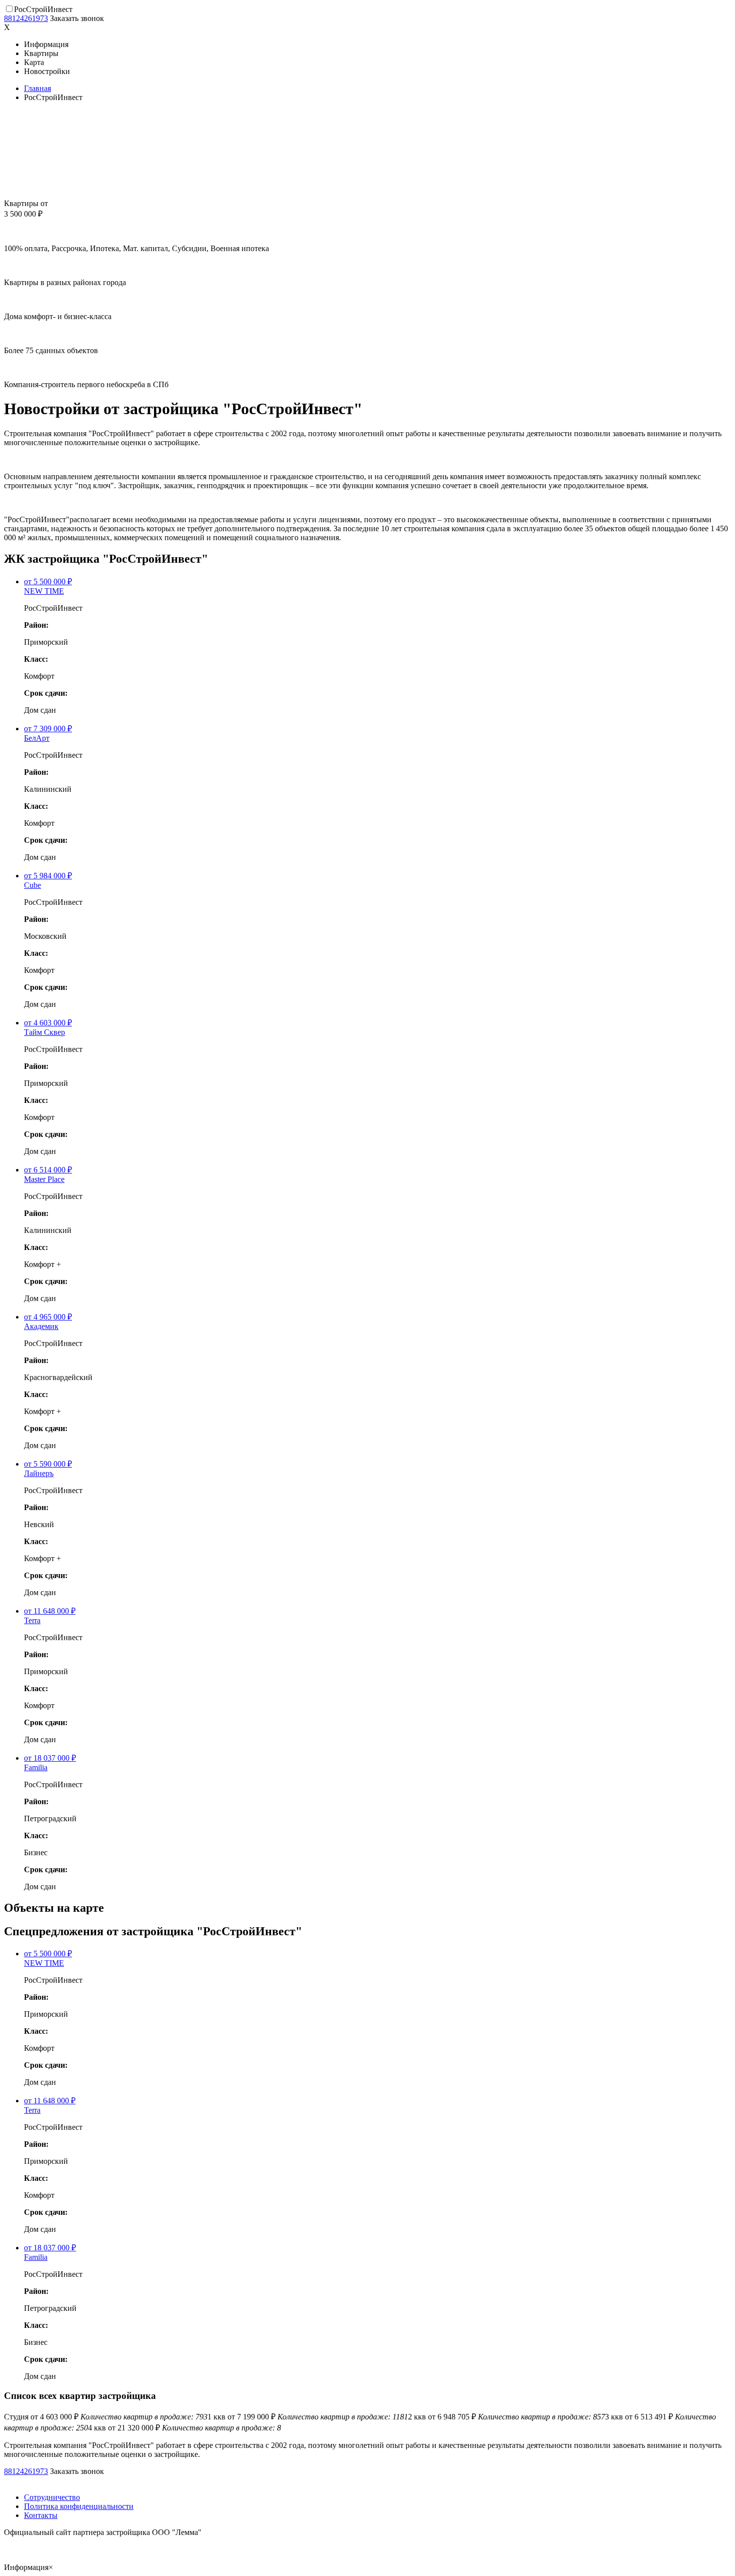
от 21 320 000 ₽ (184, 2428)
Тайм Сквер (44, 1032)
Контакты (41, 2515)
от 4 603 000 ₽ (106, 2417)
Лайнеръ (39, 1473)
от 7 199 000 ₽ (308, 2417)
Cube (32, 885)
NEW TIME (44, 591)
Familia (36, 1767)
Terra (32, 1620)
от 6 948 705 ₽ (506, 2417)
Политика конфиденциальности (79, 2506)
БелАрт (37, 738)
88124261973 (26, 18)
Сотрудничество (52, 2497)
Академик (41, 1326)
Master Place (44, 1179)
